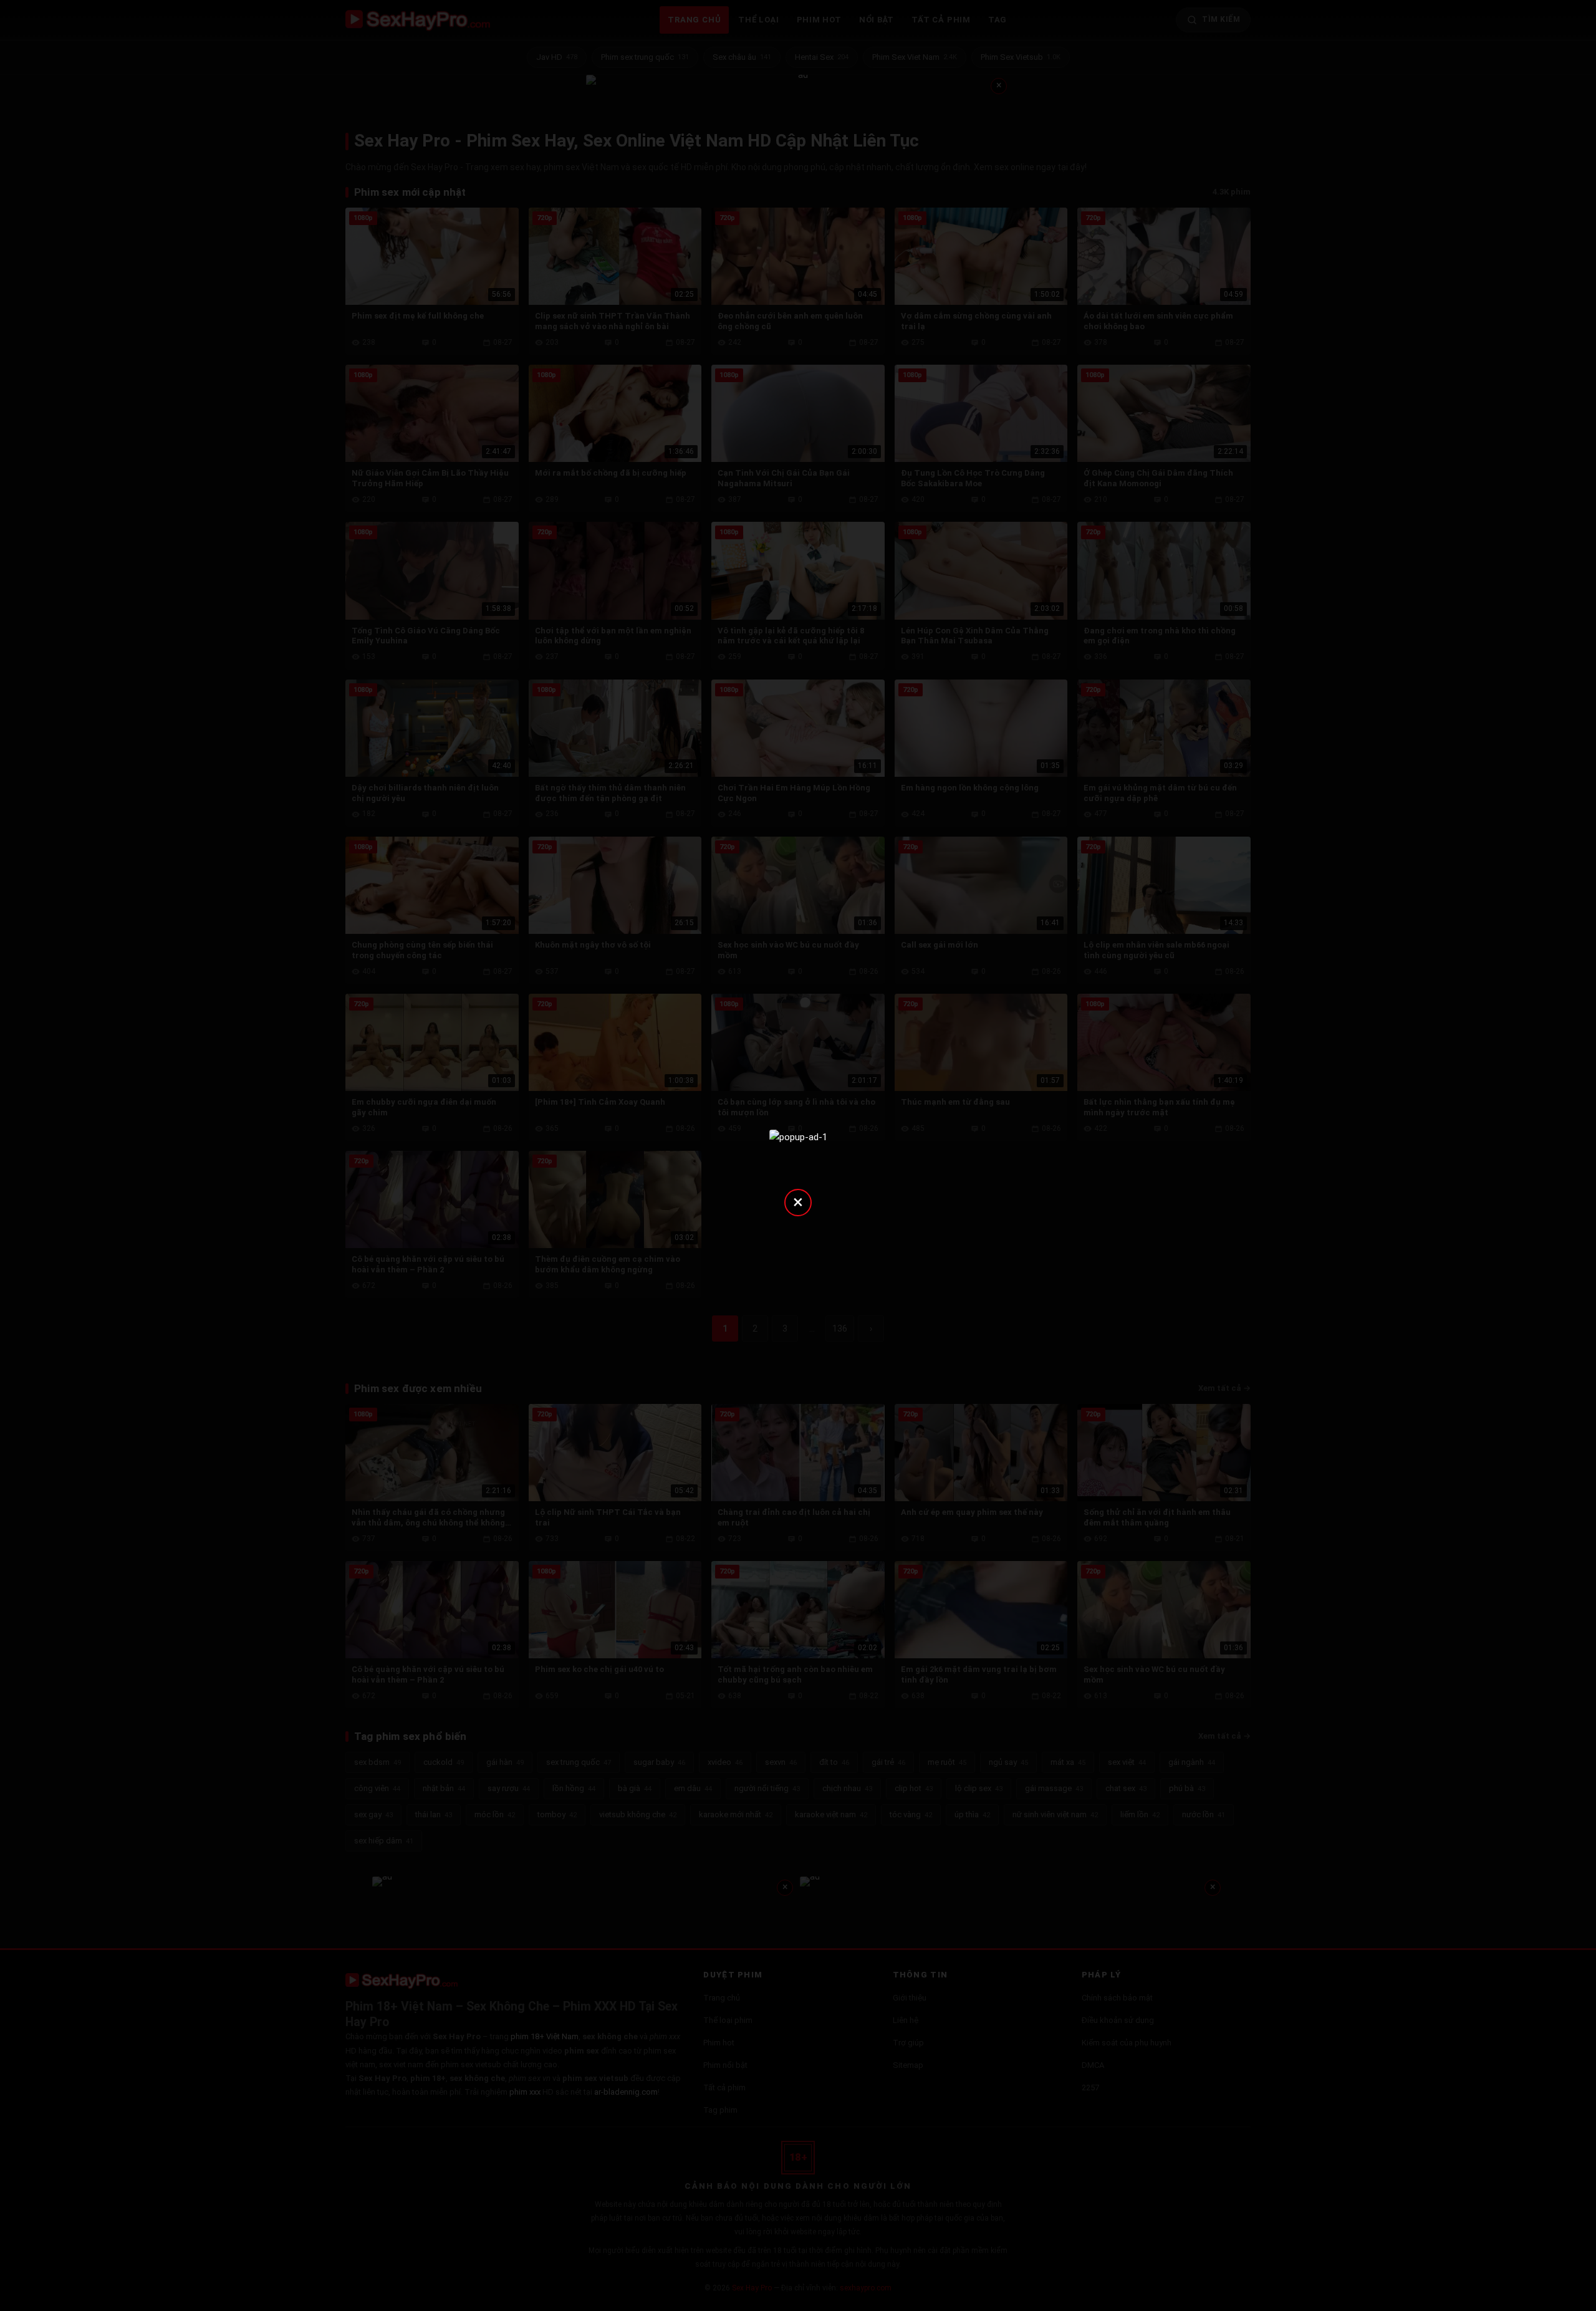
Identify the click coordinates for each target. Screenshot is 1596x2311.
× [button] (798, 1202)
